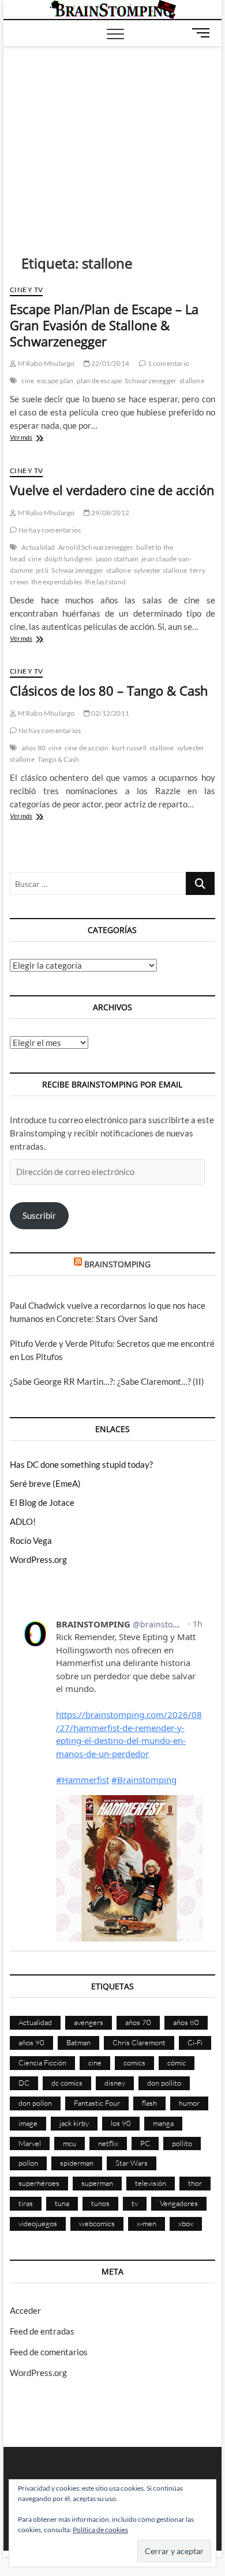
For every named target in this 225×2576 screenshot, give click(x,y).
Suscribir (39, 1215)
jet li (42, 570)
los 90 (121, 2123)
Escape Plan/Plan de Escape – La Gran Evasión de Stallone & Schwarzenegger (104, 325)
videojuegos (38, 2223)
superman (97, 2183)
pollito (182, 2143)
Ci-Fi (195, 2042)
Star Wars (132, 2163)
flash (149, 2103)
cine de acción (87, 748)
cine (28, 381)
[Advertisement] (112, 133)
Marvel (30, 2143)
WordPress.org (38, 1559)
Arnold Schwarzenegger (96, 547)
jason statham (117, 559)
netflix (108, 2143)
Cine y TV (26, 290)
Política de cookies (100, 2530)
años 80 (33, 748)
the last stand (105, 582)
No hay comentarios (49, 530)
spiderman (77, 2163)
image (28, 2123)
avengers (89, 2022)
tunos (100, 2203)
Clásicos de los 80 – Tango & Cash (109, 690)
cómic (177, 2063)
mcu (70, 2143)
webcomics (97, 2223)
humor (189, 2103)
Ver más (44, 438)
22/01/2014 (110, 363)
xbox (186, 2223)
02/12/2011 (110, 713)
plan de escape (100, 381)
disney (115, 2083)
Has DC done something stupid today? (81, 1464)
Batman (78, 2042)
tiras (26, 2203)
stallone (192, 381)
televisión (151, 2183)
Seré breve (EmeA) (45, 1483)
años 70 (138, 2022)
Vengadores (179, 2203)
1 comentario (168, 363)
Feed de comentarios (49, 2352)
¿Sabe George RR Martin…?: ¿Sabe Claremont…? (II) (107, 1381)
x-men (147, 2223)
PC (145, 2143)
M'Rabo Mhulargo (45, 363)
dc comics (67, 2083)
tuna (62, 2203)
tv (135, 2203)
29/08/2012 (110, 513)
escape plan (55, 381)
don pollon (35, 2103)
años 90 (31, 2042)
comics (134, 2063)
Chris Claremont (139, 2042)
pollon (28, 2163)
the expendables (57, 582)
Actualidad (38, 547)
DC (24, 2083)
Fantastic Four (97, 2103)
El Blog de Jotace (42, 1502)
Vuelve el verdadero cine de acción (112, 490)
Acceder (25, 2310)
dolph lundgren (69, 559)
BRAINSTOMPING (117, 1264)
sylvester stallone (161, 570)
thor (195, 2183)
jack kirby (74, 2123)
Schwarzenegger (151, 381)
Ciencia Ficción (42, 2063)
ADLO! (23, 1521)
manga (163, 2123)
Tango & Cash (58, 759)
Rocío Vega (31, 1540)
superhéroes (39, 2183)
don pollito (164, 2083)
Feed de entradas (42, 2331)
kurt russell (129, 748)
